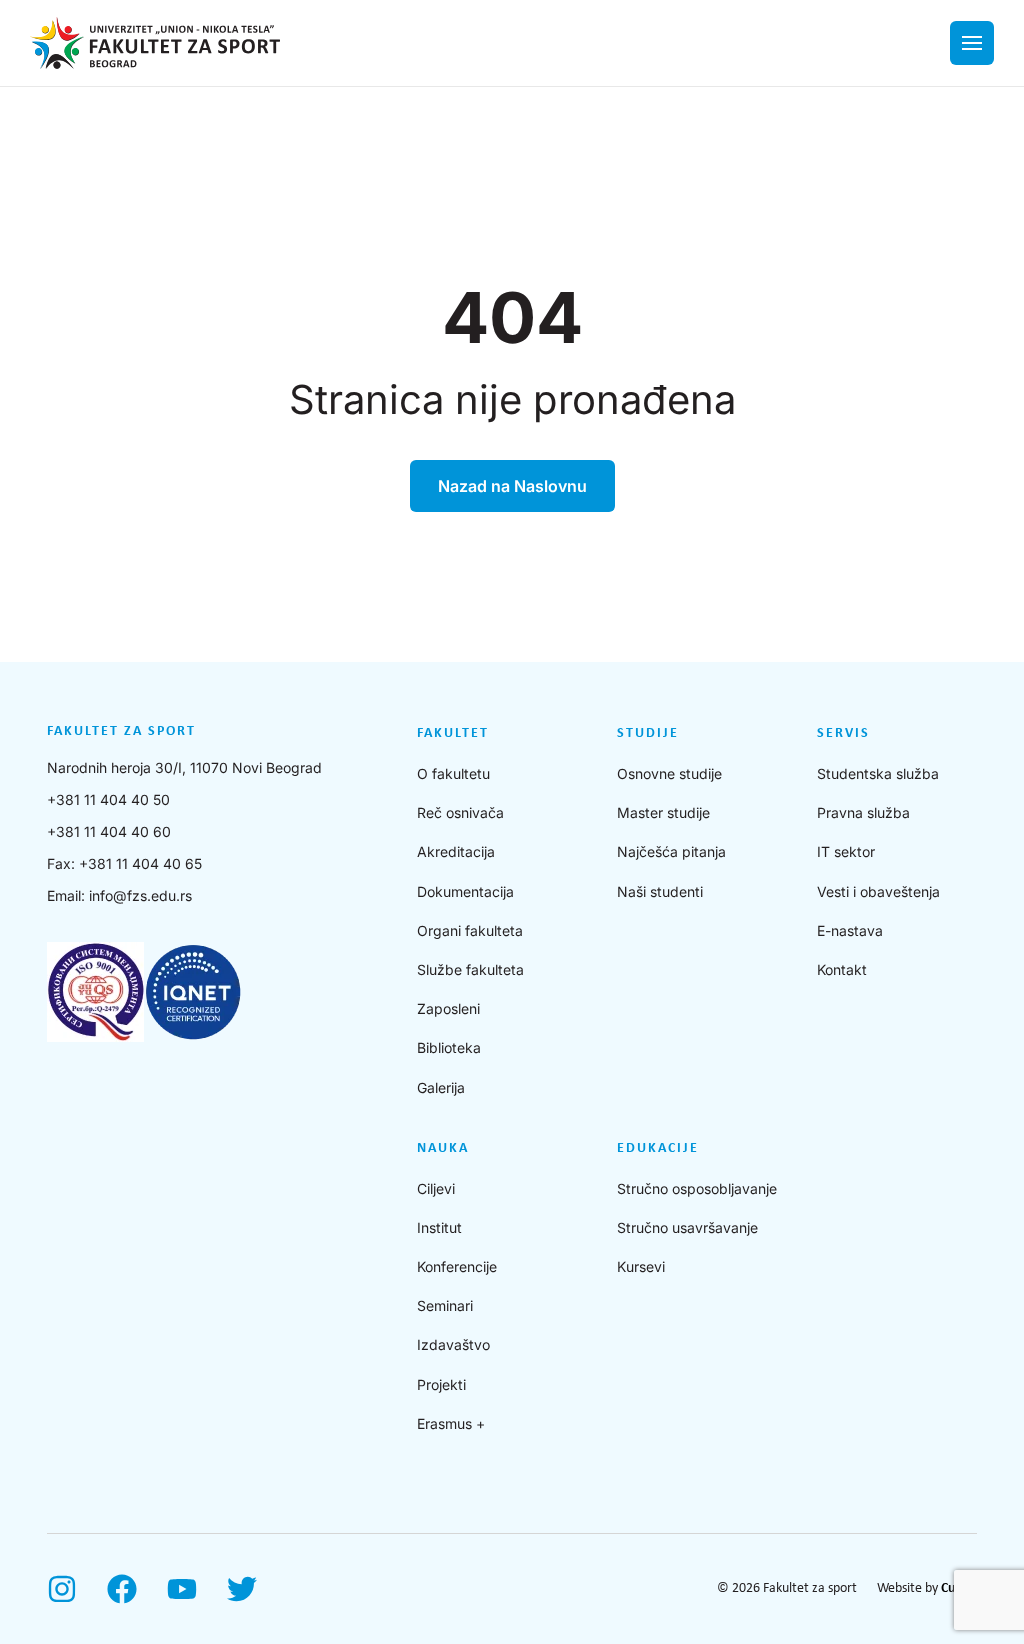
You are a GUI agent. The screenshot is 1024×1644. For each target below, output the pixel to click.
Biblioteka (449, 1047)
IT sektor (846, 851)
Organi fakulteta (470, 930)
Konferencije (457, 1266)
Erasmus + (451, 1423)
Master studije (663, 812)
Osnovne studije (669, 773)
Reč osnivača (460, 812)
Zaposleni (448, 1008)
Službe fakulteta (470, 969)
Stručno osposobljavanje (697, 1188)
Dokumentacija (465, 891)
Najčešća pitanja (671, 851)
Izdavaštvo (453, 1344)
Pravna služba (863, 812)
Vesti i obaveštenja (878, 891)
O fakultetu (453, 773)
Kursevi (641, 1266)
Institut (439, 1227)
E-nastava (850, 930)
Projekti (441, 1384)
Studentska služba (878, 773)
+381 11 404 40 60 (109, 831)
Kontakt (842, 969)
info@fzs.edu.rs (140, 895)
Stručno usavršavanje (687, 1227)
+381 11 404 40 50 (108, 799)
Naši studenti (660, 891)
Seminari (445, 1305)
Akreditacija (456, 851)
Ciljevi (436, 1188)
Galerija (441, 1087)
